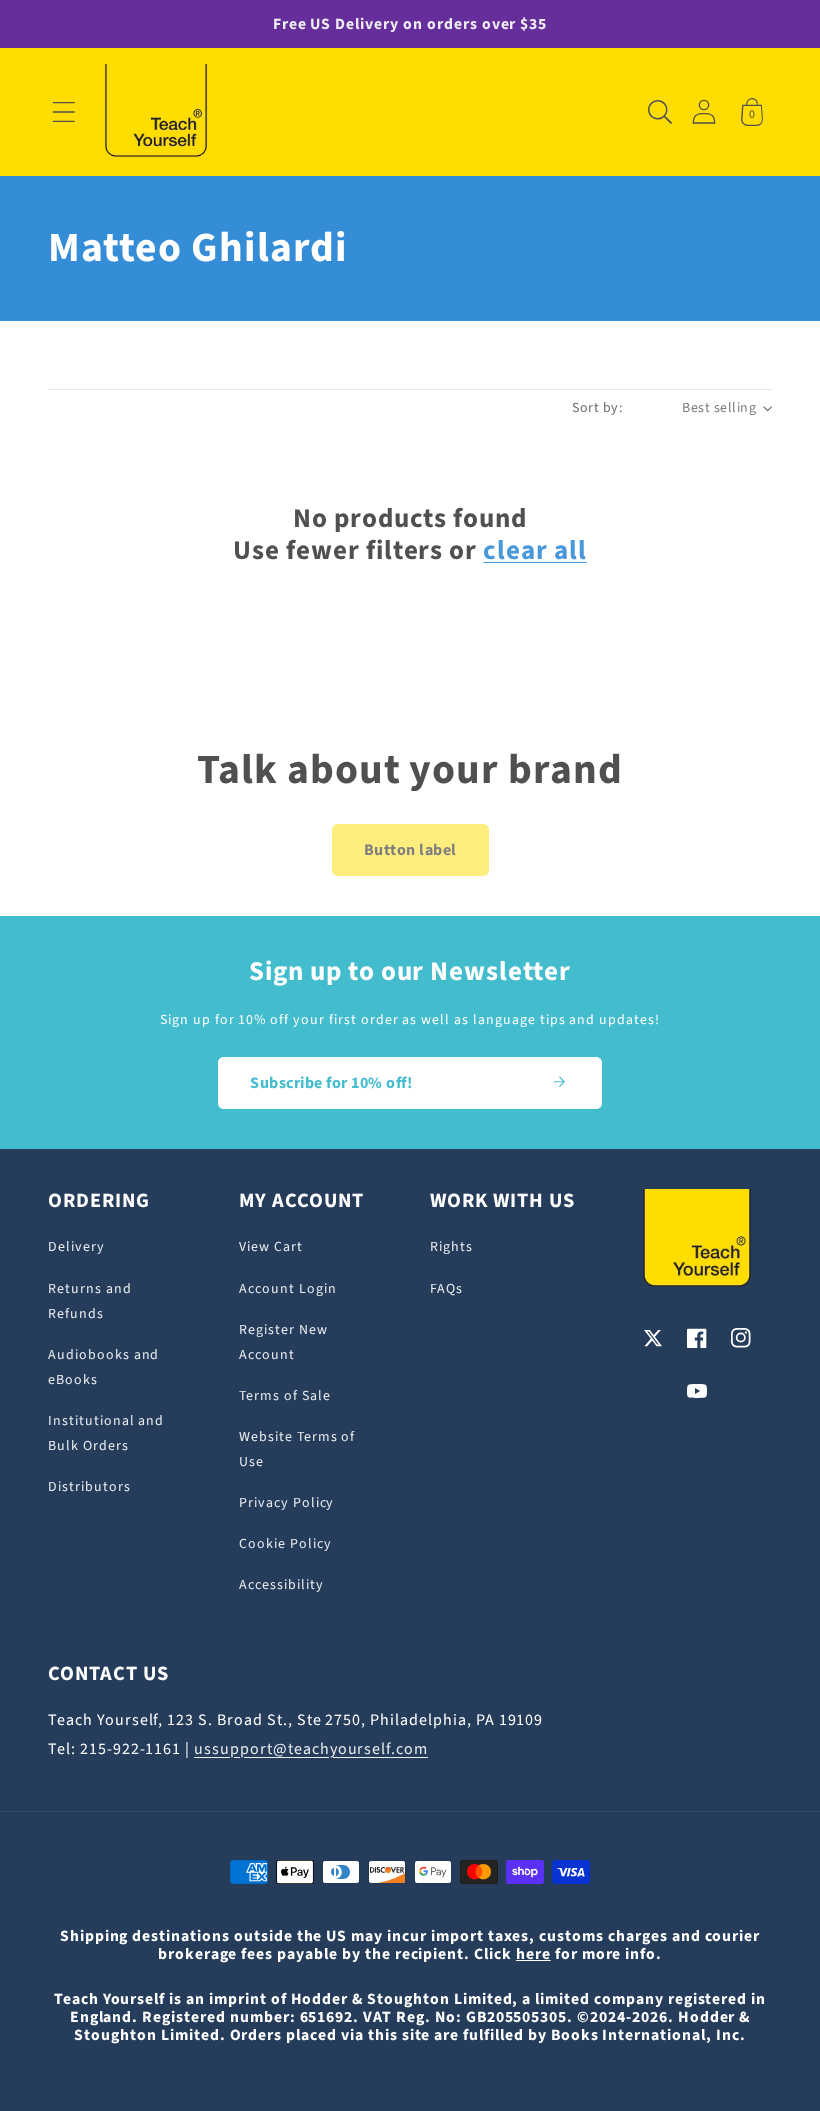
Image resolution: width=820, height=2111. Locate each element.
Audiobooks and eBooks (103, 1367)
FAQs (446, 1289)
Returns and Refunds (90, 1301)
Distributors (89, 1487)
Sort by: (597, 408)
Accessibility (281, 1585)
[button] (64, 112)
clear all (535, 551)
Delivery (76, 1247)
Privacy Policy (286, 1503)
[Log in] (704, 111)
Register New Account (283, 1342)
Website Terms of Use (297, 1449)
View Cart (271, 1247)
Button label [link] (410, 850)
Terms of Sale (284, 1396)
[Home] (156, 112)
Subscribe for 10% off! (331, 1083)
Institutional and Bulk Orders (106, 1433)
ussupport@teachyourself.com (311, 1749)
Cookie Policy (285, 1544)
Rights (451, 1247)
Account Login (287, 1289)
